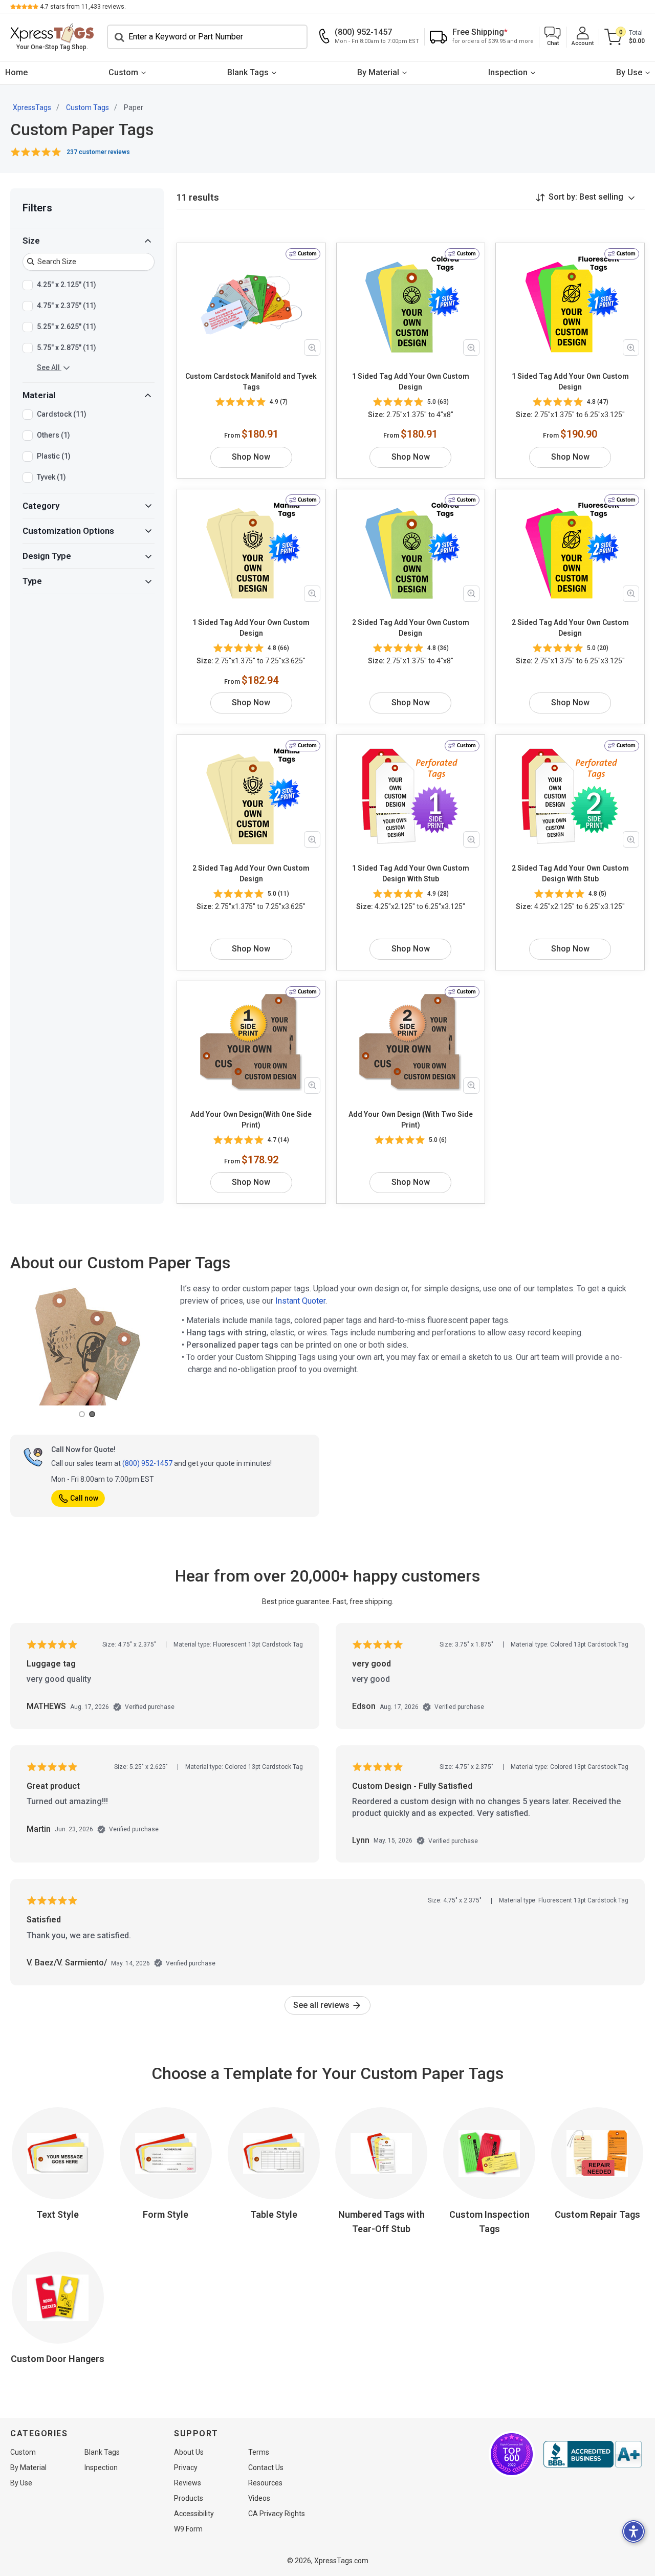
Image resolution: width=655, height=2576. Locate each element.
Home (16, 72)
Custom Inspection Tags (489, 2222)
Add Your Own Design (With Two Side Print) (411, 1120)
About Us (189, 2452)
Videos (259, 2498)
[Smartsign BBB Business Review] (593, 2454)
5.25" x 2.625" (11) (67, 327)
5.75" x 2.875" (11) (67, 348)
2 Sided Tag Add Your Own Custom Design (411, 628)
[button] (553, 37)
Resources (265, 2483)
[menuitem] (16, 73)
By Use (629, 72)
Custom (123, 72)
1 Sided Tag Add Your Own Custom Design (411, 382)
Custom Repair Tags (597, 2214)
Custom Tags (88, 107)
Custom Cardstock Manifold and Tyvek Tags (251, 382)
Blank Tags (248, 72)
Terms (259, 2452)
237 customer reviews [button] (98, 152)
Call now (84, 1498)
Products (189, 2498)
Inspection (508, 72)
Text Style (58, 2214)
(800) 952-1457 (147, 1463)
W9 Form (188, 2529)
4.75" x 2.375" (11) (67, 306)
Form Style (166, 2214)
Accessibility (194, 2514)
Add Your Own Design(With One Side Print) (251, 1120)
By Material (378, 72)
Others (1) (53, 435)
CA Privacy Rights (277, 2514)
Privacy (186, 2467)
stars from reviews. (83, 7)
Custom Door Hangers (58, 2359)
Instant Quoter (300, 1301)
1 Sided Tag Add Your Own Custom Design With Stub (411, 873)
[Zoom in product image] (312, 348)
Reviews (188, 2483)
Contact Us (266, 2467)
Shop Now (251, 457)
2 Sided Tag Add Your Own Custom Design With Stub (570, 873)
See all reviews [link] (322, 2005)
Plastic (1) (54, 456)
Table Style (274, 2214)
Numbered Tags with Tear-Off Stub (381, 2222)
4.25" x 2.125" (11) (67, 285)
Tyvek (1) (51, 477)
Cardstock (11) (62, 414)
